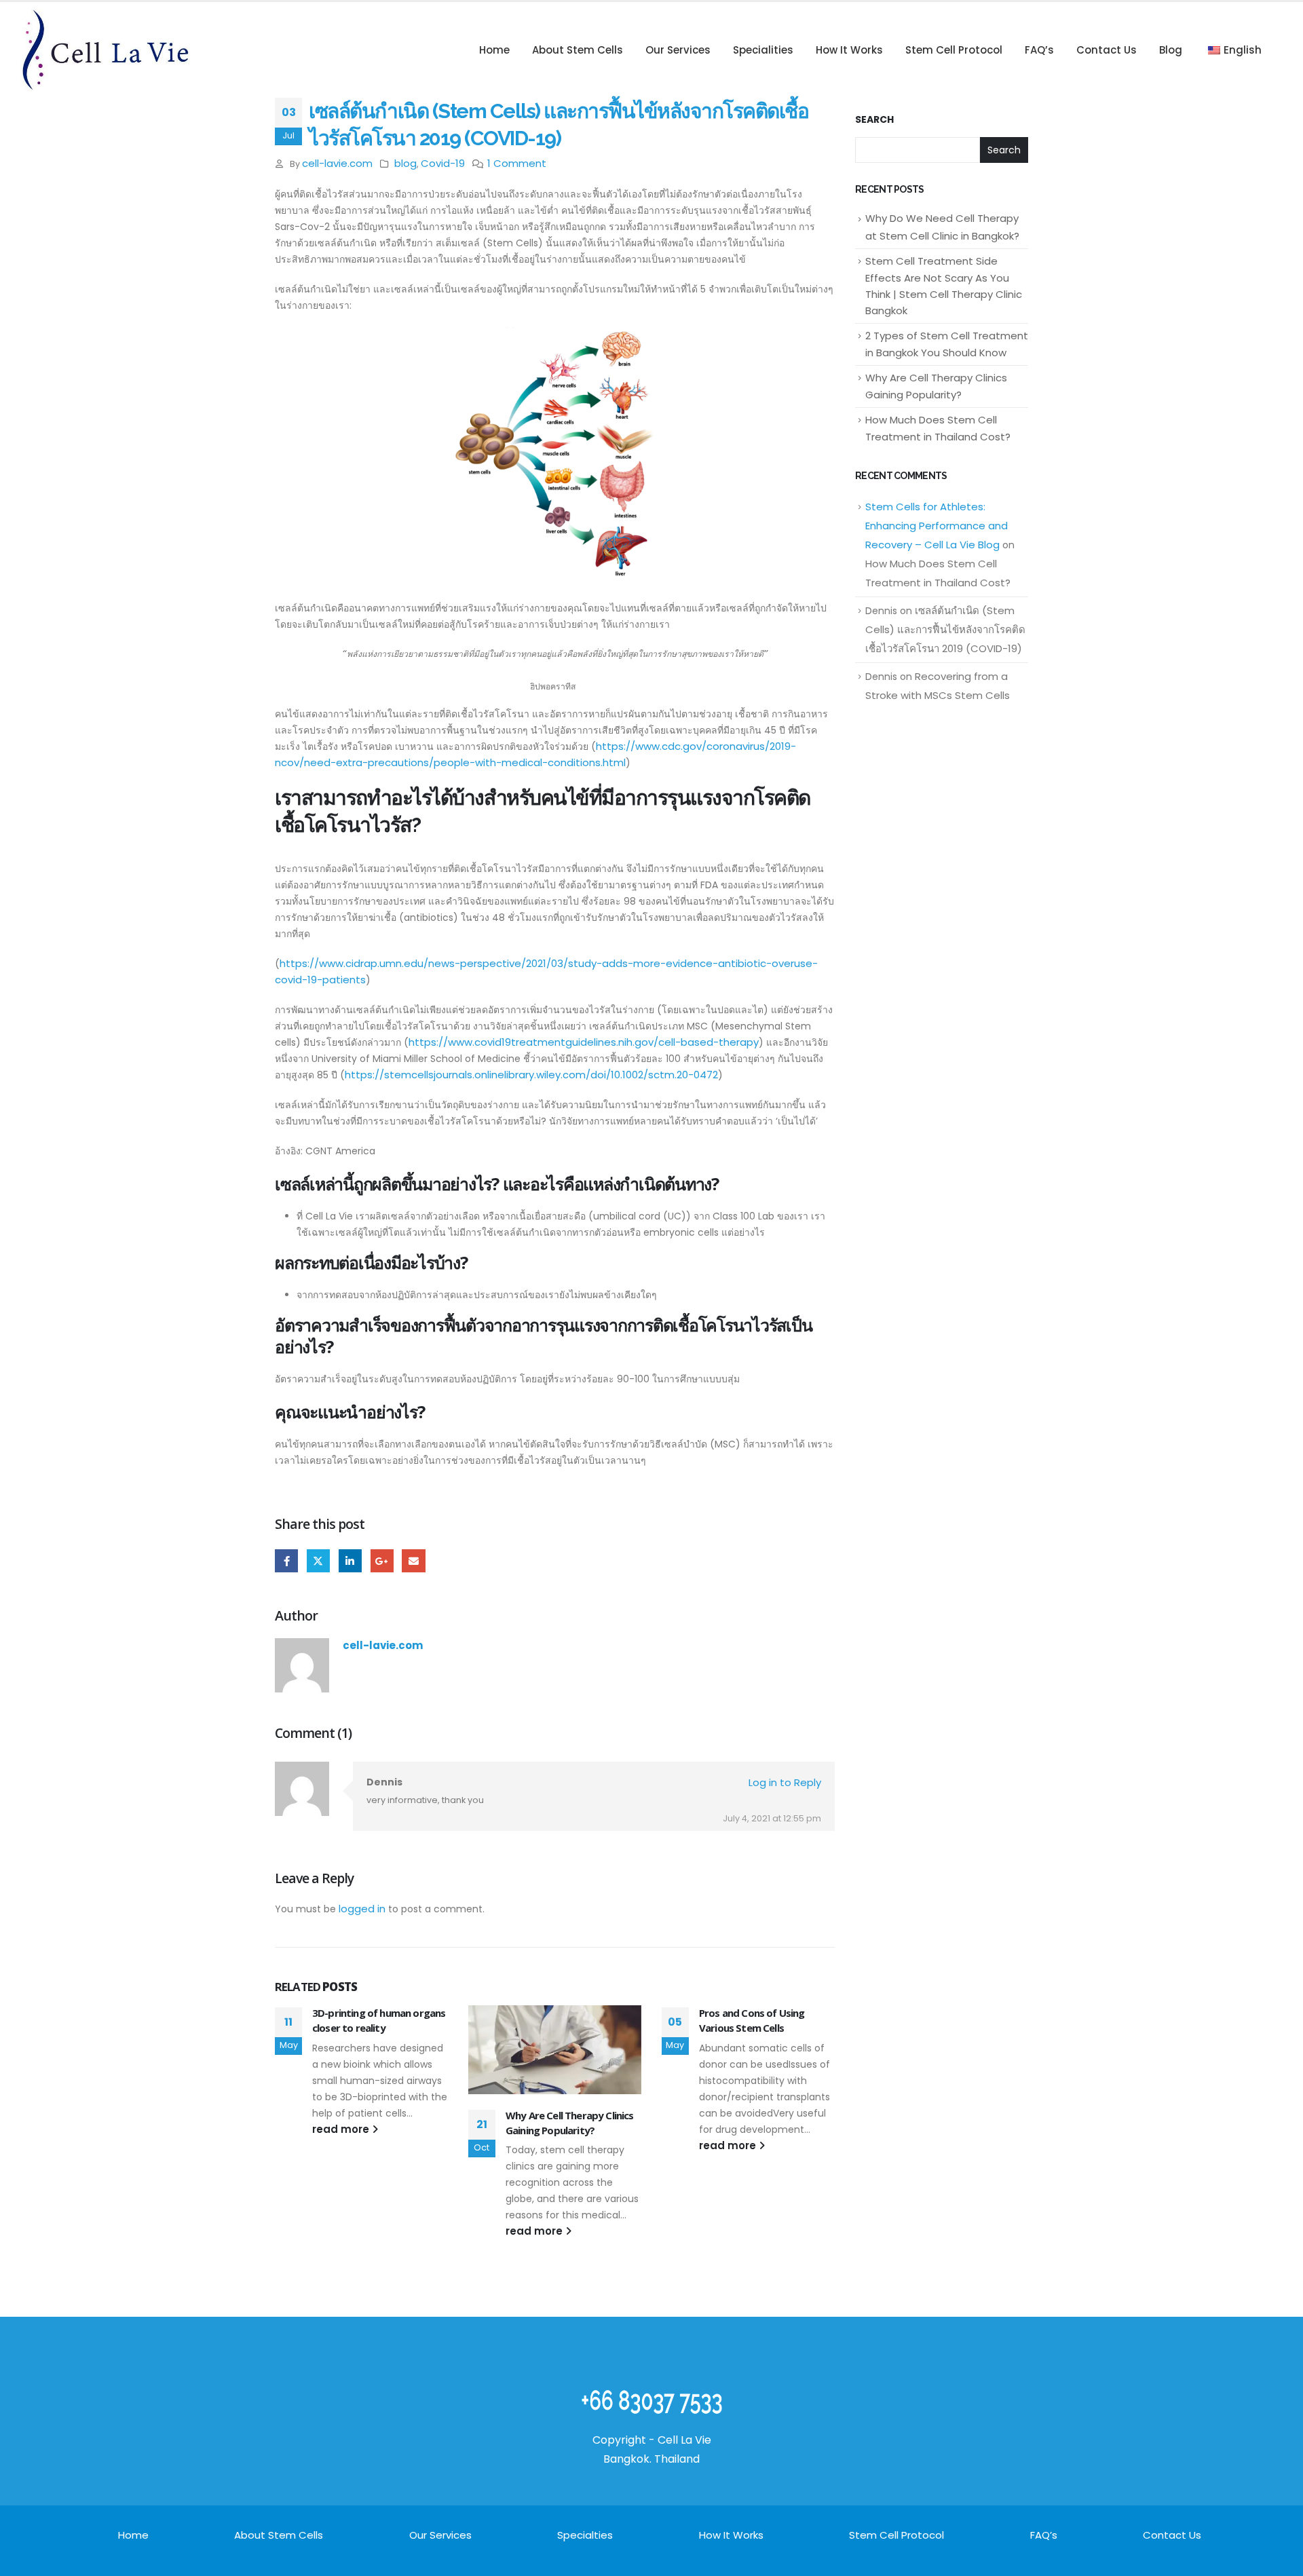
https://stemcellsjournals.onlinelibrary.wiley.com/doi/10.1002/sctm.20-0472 (531, 1075)
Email (413, 1561)
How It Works (849, 50)
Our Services (678, 50)
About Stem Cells (578, 50)
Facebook (286, 1561)
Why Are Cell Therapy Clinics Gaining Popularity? (569, 2123)
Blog (1171, 50)
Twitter (318, 1561)
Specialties (585, 2535)
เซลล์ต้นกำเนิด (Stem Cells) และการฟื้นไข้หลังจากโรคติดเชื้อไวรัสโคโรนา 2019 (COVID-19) (945, 629)
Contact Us (1107, 50)
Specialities (763, 50)
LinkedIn (350, 1561)
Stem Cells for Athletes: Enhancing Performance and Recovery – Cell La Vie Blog (937, 526)
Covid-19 (443, 163)
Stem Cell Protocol (954, 50)
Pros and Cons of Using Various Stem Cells (752, 2020)
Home (494, 50)
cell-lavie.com (337, 163)
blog (405, 163)
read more (342, 2129)
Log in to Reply (785, 1782)
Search (874, 120)
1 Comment (517, 163)
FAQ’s (1039, 50)
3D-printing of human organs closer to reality (379, 2020)
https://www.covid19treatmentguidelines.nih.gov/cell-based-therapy (584, 1042)
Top (1271, 2544)
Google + (382, 1561)
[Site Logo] (105, 50)
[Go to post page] (555, 2050)
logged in (362, 1909)
